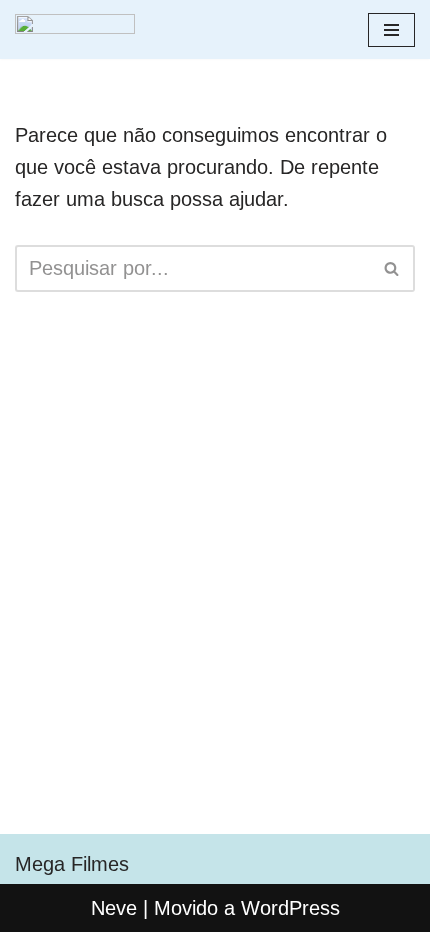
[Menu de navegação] (391, 30)
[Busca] (392, 268)
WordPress (290, 908)
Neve (114, 908)
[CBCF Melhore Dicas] (75, 29)
